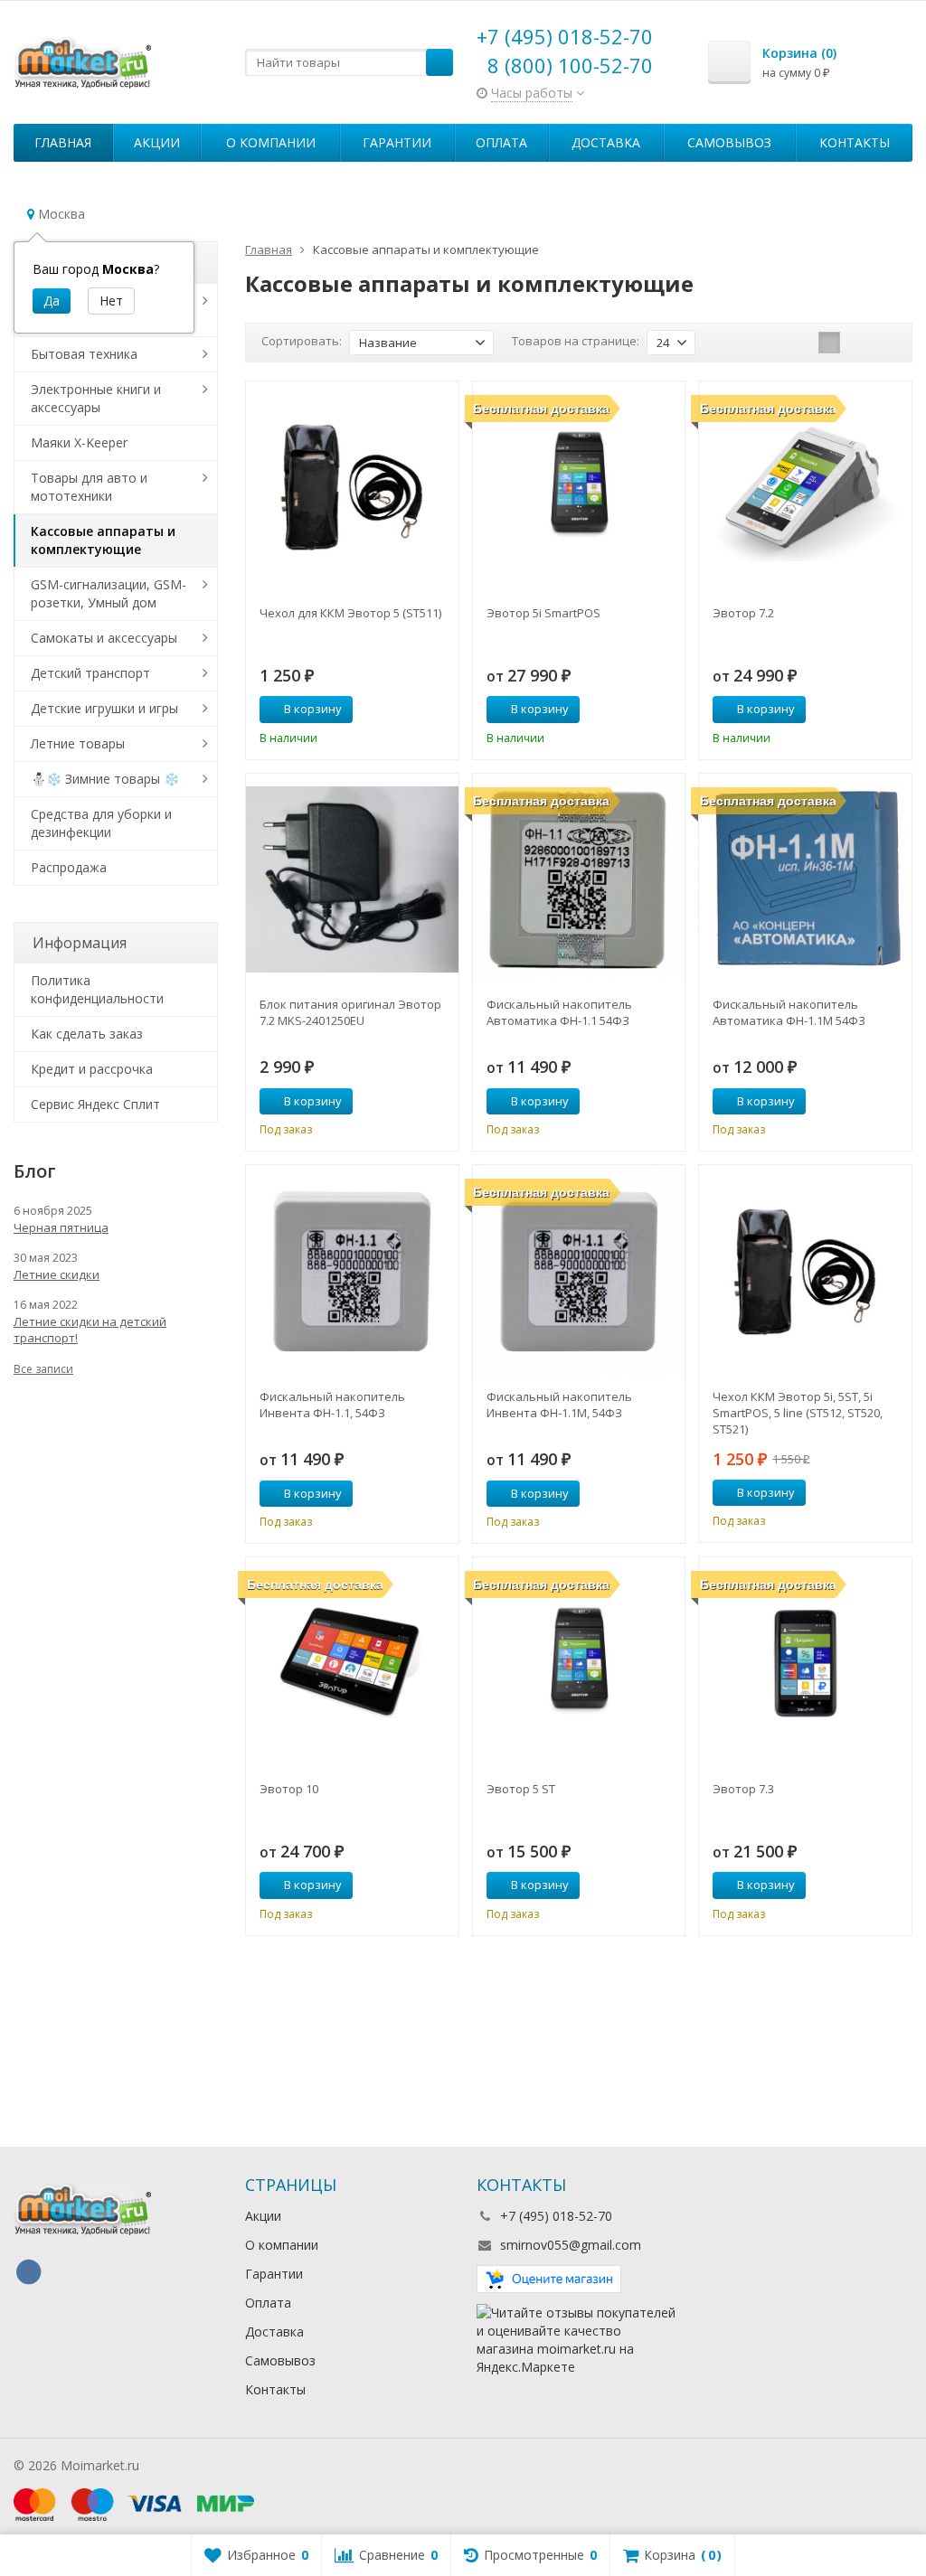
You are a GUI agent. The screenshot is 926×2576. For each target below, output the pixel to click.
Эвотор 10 (289, 1789)
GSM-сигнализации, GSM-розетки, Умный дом (109, 593)
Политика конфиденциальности (97, 989)
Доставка (606, 142)
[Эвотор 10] (352, 1664)
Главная (63, 142)
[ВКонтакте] (28, 2272)
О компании (271, 142)
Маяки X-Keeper (79, 442)
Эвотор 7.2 (743, 613)
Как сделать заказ (87, 1034)
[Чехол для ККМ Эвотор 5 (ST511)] (352, 488)
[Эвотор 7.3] (805, 1664)
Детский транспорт (90, 673)
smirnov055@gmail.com (571, 2245)
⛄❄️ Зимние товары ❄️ (105, 779)
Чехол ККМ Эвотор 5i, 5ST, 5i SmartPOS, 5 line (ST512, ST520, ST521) (798, 1413)
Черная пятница (61, 1227)
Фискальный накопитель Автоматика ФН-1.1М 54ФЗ (789, 1012)
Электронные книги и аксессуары (96, 398)
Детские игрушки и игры (104, 708)
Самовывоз (729, 142)
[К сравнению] (411, 710)
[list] (857, 343)
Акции (157, 142)
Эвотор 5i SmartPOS (543, 613)
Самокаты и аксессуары (104, 638)
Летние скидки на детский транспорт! (90, 1330)
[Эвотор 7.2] (805, 488)
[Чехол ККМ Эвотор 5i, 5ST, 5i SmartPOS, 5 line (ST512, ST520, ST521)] (805, 1271)
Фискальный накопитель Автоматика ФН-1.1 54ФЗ (559, 1012)
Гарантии (397, 142)
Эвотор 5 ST (521, 1789)
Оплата (501, 142)
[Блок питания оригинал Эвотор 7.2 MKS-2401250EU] (352, 880)
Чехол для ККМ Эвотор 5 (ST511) (350, 613)
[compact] (885, 343)
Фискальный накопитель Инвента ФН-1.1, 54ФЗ (332, 1405)
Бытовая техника (84, 354)
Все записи (43, 1369)
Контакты (855, 142)
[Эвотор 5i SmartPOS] (579, 488)
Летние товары (78, 743)
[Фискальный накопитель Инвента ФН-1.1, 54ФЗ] (352, 1271)
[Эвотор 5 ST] (579, 1664)
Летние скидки (57, 1274)
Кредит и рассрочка (92, 1069)
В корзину (313, 709)
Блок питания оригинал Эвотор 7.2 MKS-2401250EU (350, 1012)
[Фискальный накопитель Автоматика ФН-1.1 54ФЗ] (579, 880)
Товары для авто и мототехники (89, 487)
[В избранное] (439, 710)
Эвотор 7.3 (743, 1789)
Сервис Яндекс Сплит (95, 1104)
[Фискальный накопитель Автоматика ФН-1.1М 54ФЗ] (805, 880)
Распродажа (69, 867)
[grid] (829, 343)
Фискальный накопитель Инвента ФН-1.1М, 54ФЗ (559, 1405)
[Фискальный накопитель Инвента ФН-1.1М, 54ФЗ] (579, 1271)
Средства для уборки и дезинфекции (101, 823)
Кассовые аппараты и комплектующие (103, 540)
